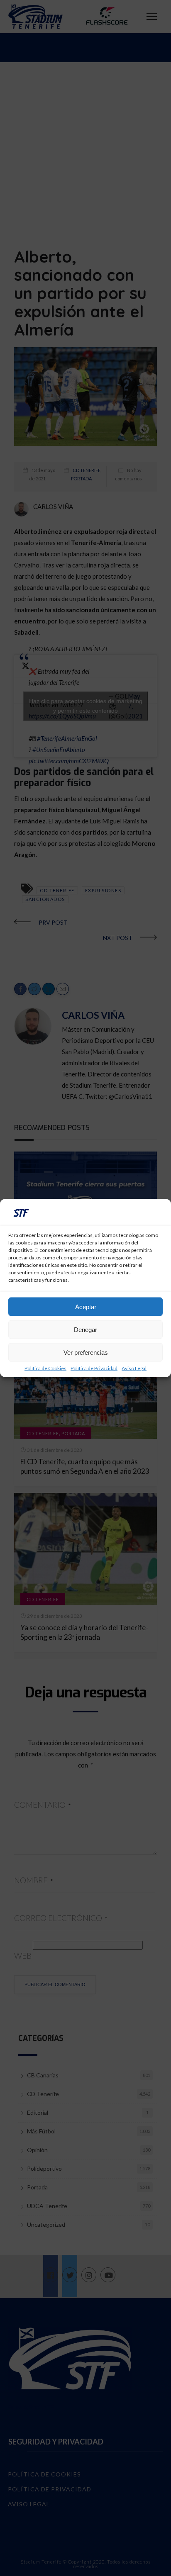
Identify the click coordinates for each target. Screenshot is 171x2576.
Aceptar (86, 1306)
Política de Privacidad (94, 1368)
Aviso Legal (134, 1368)
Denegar (85, 1329)
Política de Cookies (45, 1368)
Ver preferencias (86, 1352)
